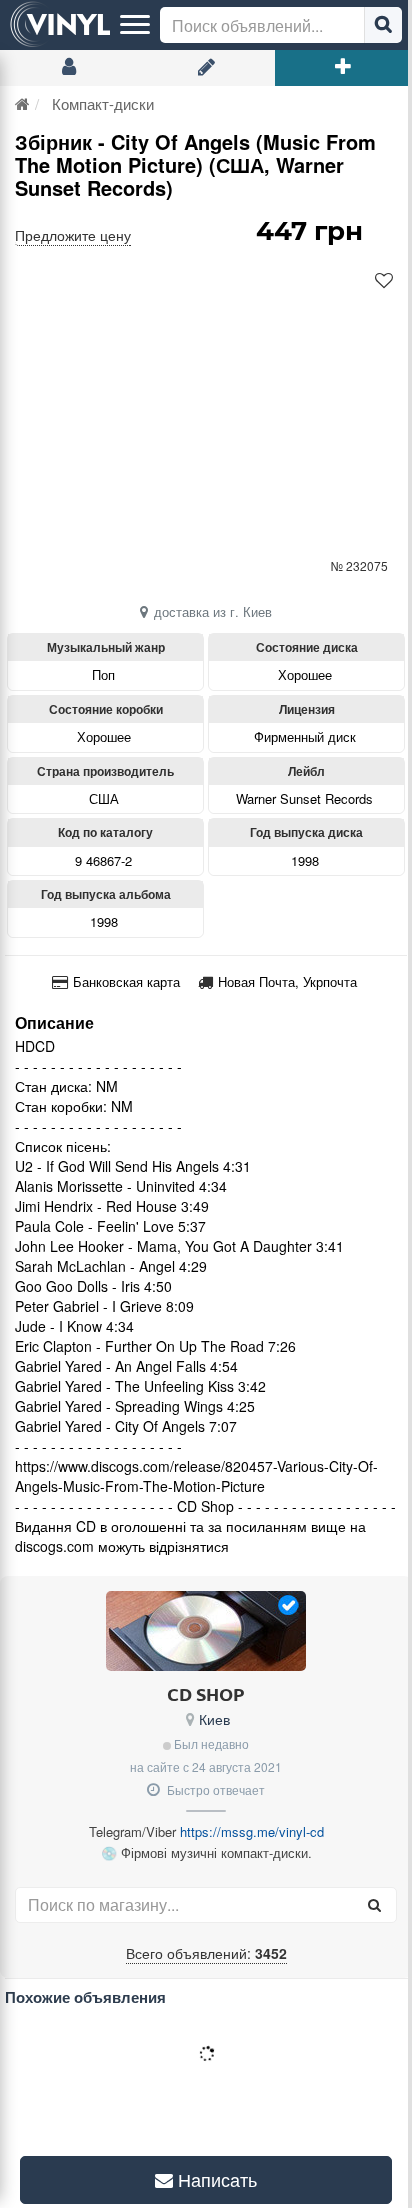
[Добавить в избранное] (384, 281)
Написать (208, 2179)
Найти (383, 25)
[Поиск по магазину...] (374, 1905)
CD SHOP (206, 1693)
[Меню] (135, 25)
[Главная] (22, 103)
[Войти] (68, 68)
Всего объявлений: (206, 1953)
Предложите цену (73, 235)
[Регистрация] (205, 68)
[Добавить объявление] (343, 68)
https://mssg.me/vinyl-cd (252, 1831)
